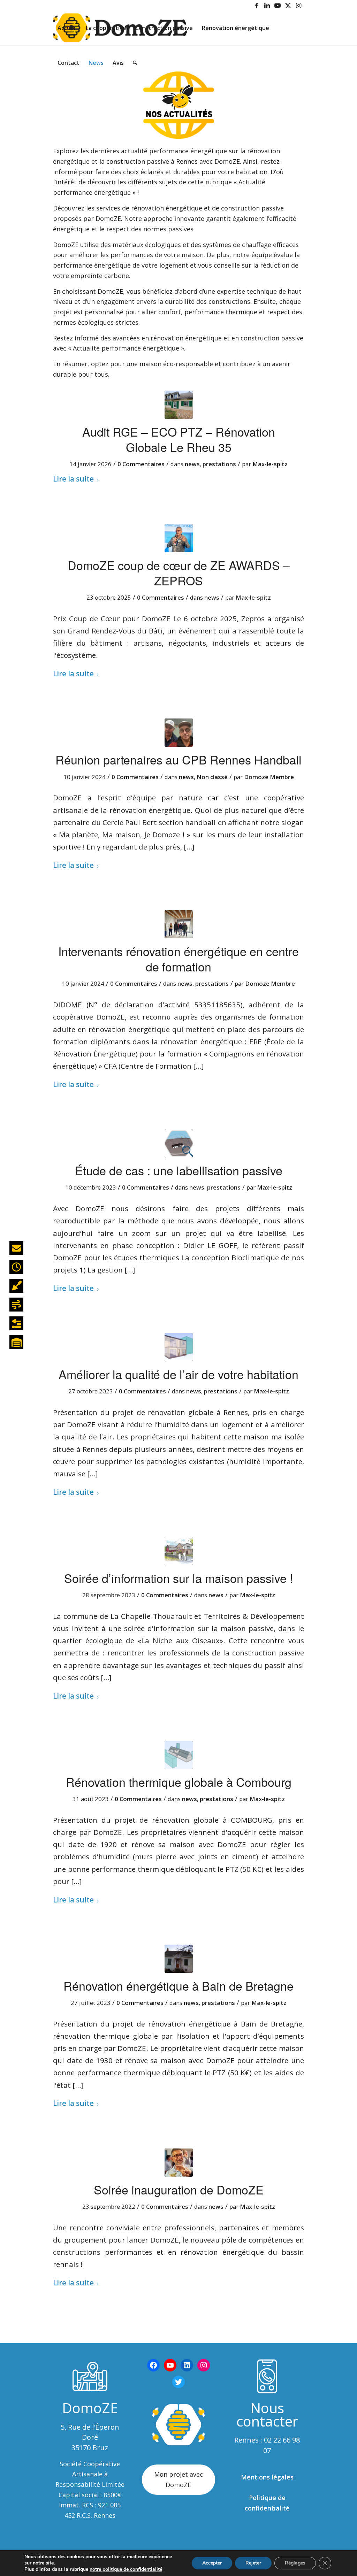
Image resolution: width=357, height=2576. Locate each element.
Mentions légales (267, 2477)
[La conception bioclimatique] (179, 1143)
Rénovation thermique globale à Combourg (179, 1782)
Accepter (212, 2563)
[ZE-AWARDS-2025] (179, 538)
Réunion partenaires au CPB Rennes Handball (178, 759)
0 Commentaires (141, 464)
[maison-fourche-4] (179, 1959)
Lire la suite (73, 479)
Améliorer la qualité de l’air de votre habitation (178, 1374)
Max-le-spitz (270, 464)
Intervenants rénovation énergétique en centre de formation (178, 959)
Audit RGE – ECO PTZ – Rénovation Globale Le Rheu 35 (179, 439)
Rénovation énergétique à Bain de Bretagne (178, 1986)
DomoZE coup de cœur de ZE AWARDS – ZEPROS (179, 573)
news (192, 464)
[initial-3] (179, 1755)
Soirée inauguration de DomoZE (179, 2189)
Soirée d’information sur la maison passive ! (178, 1578)
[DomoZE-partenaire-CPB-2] (179, 733)
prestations (219, 464)
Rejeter (253, 2563)
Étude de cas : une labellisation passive (179, 1170)
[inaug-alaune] (179, 2163)
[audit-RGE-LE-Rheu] (179, 405)
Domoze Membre (269, 777)
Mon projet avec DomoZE (178, 2479)
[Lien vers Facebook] (257, 5)
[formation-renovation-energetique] (179, 924)
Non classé (212, 777)
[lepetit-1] (179, 1347)
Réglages (295, 2563)
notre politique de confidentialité (126, 2569)
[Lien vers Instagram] (299, 5)
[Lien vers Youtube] (278, 5)
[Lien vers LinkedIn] (267, 5)
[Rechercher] (135, 63)
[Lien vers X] (288, 5)
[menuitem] (67, 28)
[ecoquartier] (179, 1551)
